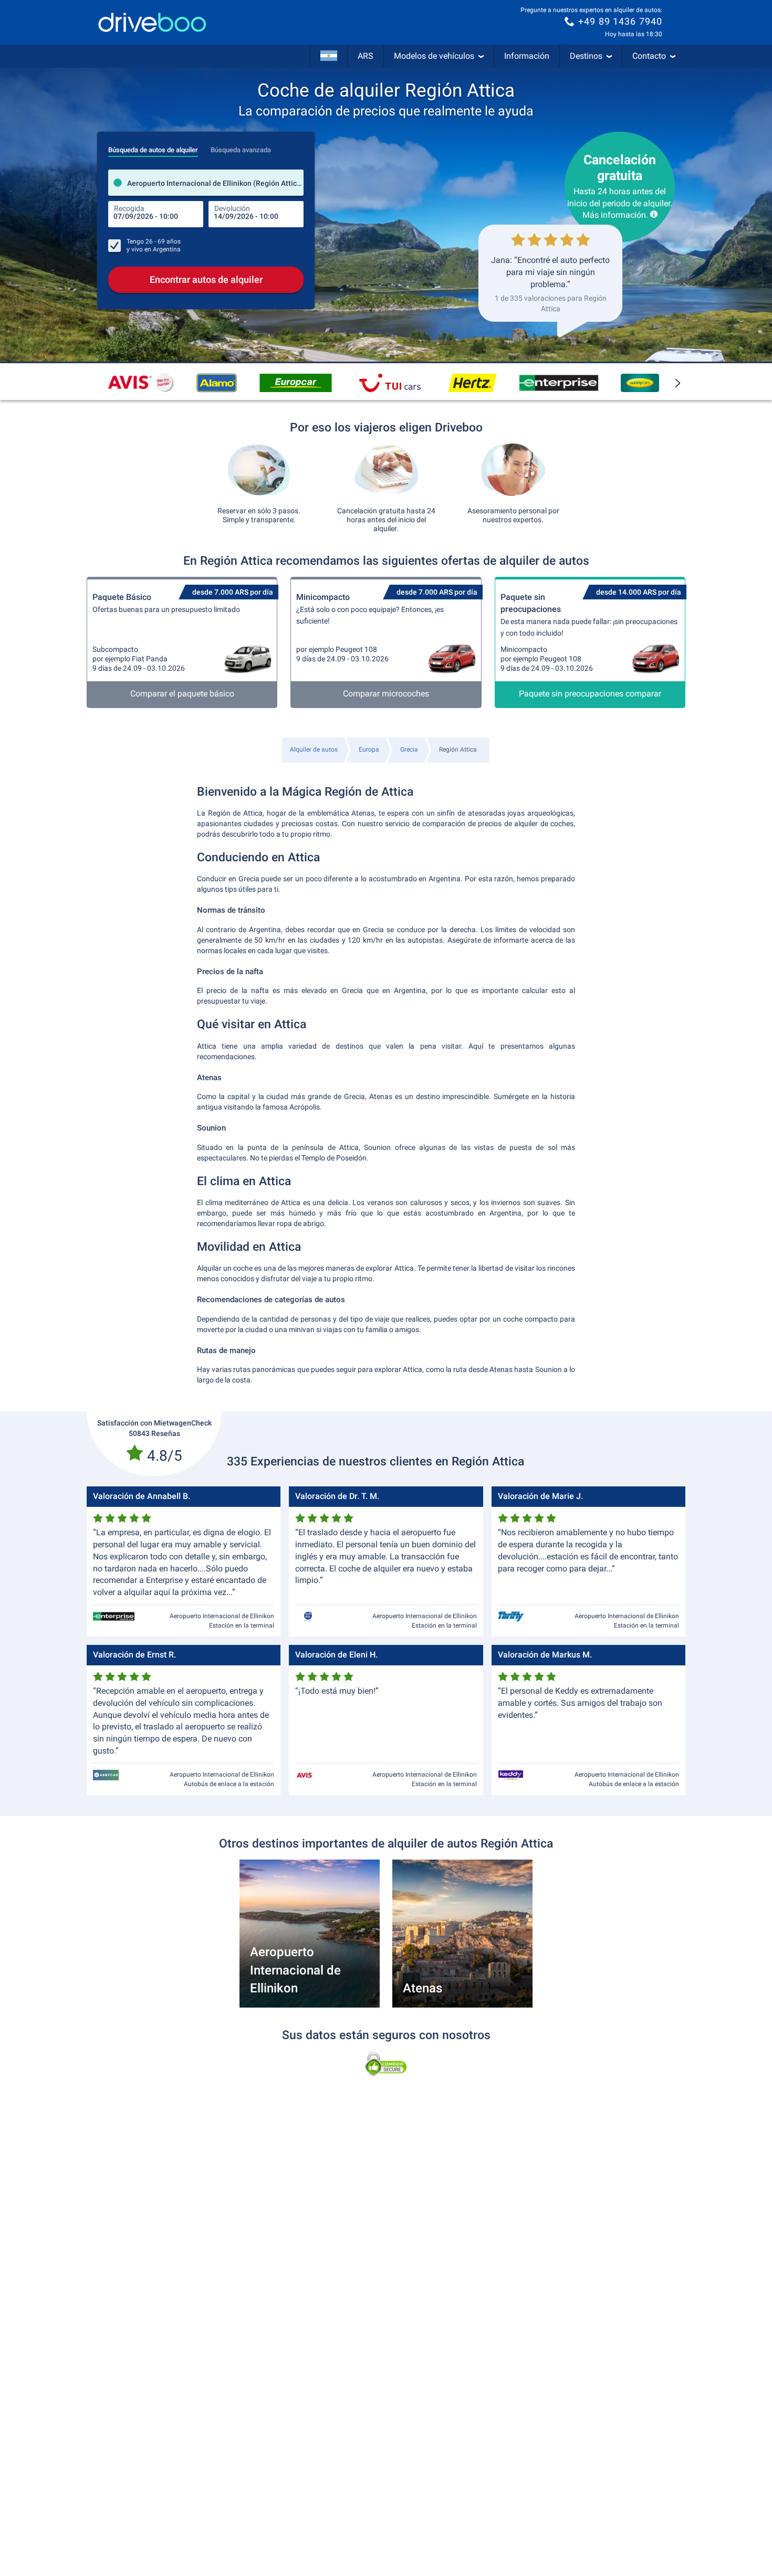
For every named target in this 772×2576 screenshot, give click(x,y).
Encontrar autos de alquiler (206, 279)
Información (527, 56)
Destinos (586, 56)
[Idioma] (329, 56)
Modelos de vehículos (434, 56)
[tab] (153, 147)
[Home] (152, 22)
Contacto (649, 56)
